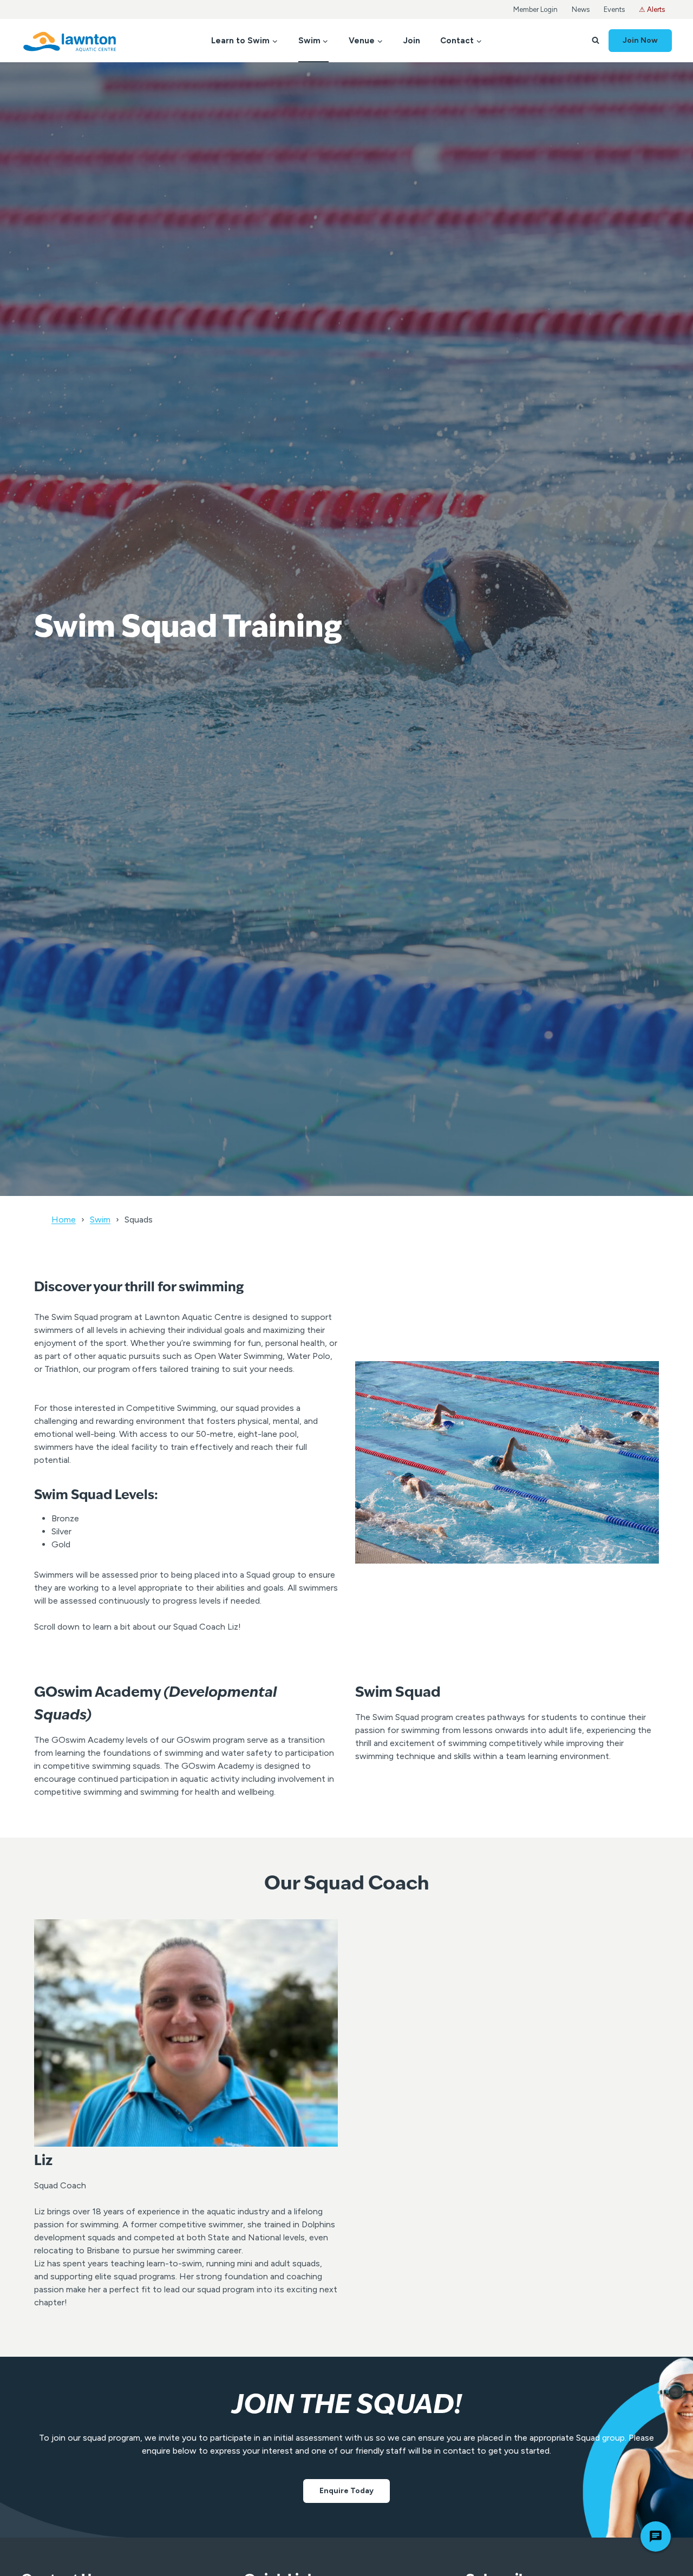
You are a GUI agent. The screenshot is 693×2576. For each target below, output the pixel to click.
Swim (100, 1220)
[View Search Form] (596, 41)
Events (614, 9)
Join (412, 41)
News (581, 9)
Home (64, 1220)
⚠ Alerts (652, 9)
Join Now (640, 40)
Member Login (535, 9)
